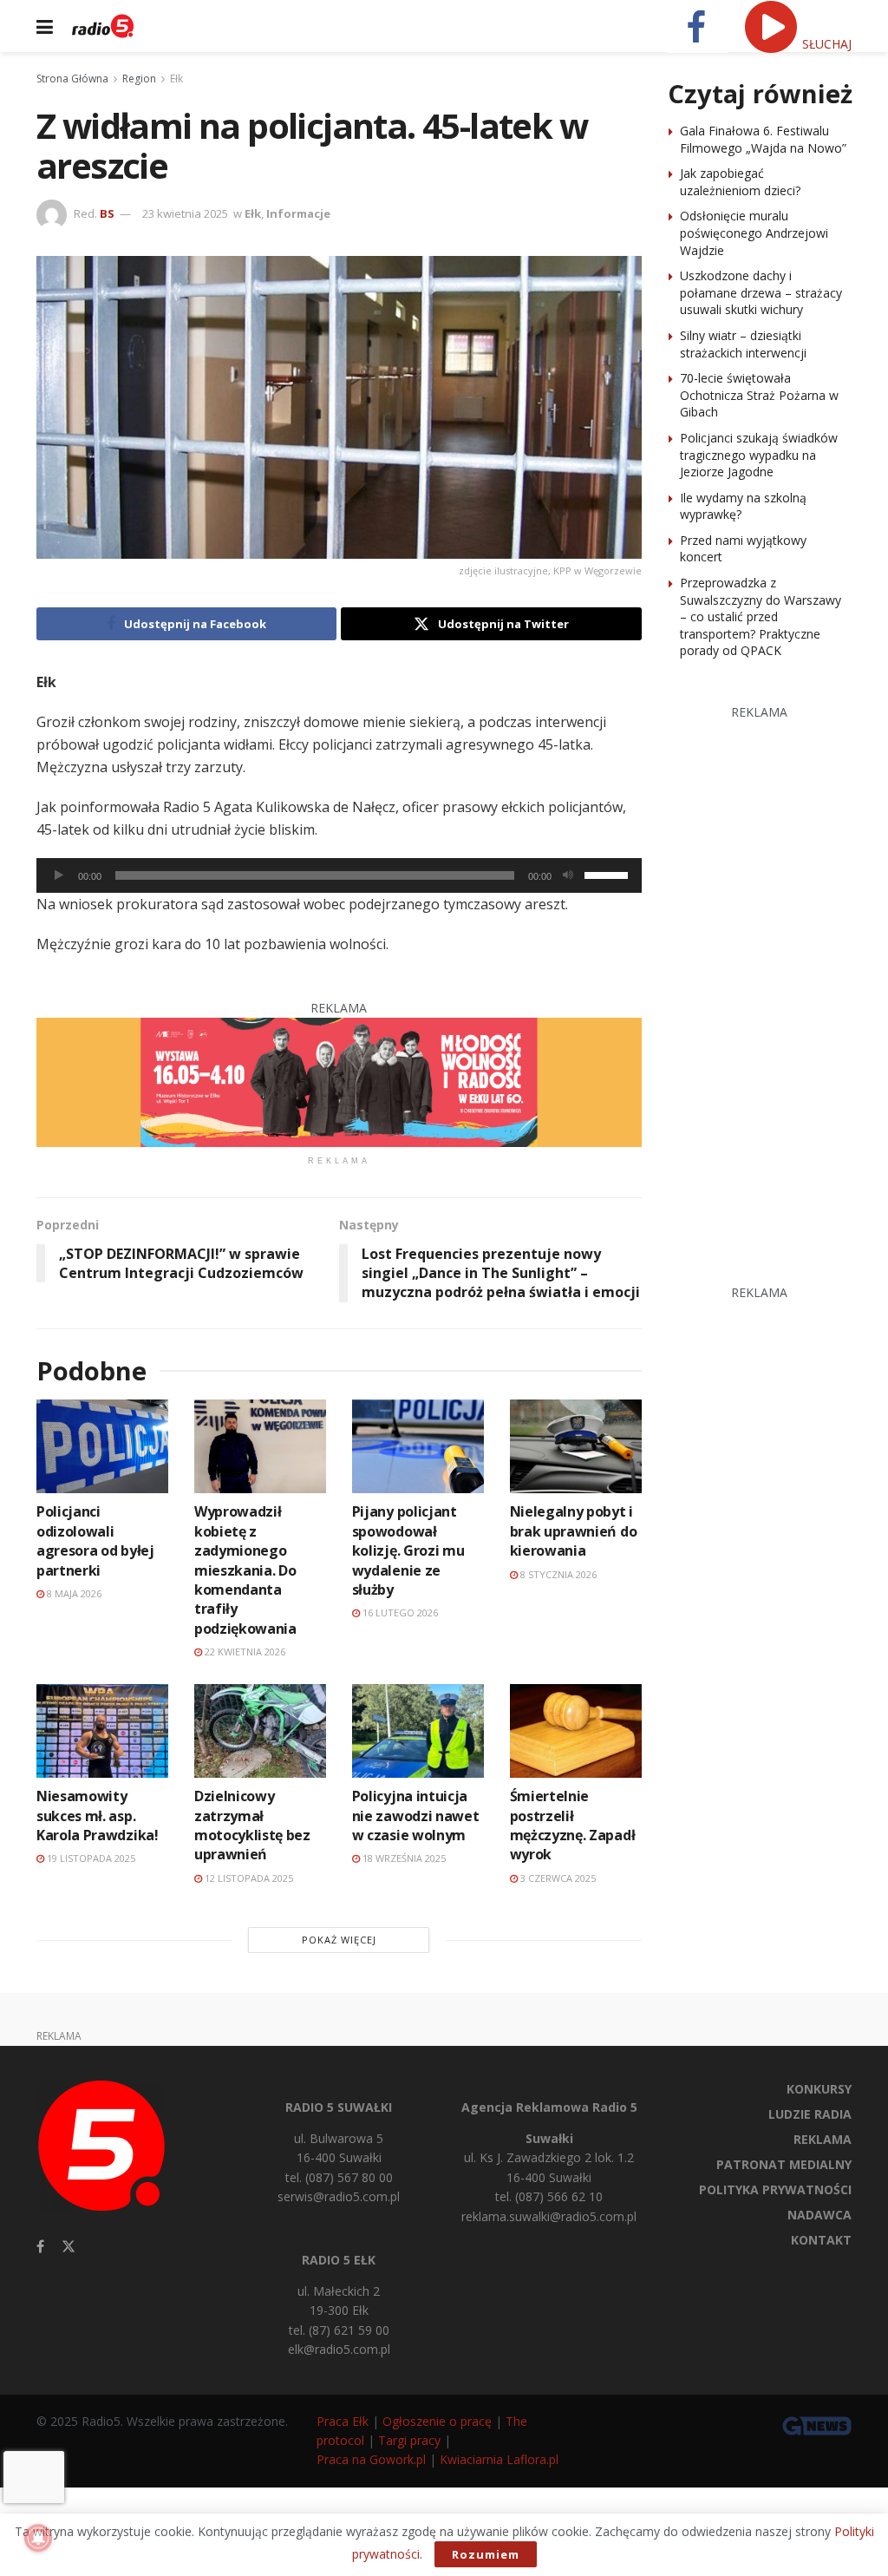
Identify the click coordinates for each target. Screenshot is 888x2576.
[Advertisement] (778, 982)
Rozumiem (486, 2554)
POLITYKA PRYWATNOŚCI (775, 2189)
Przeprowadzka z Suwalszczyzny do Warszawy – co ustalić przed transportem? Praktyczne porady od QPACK (761, 616)
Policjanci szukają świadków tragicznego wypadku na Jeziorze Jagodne (759, 455)
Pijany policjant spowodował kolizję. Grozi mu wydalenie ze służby (408, 1550)
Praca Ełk (343, 2421)
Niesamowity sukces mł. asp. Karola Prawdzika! (98, 1816)
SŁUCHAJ (825, 44)
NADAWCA (819, 2215)
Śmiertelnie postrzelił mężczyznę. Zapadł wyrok (573, 1825)
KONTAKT (821, 2240)
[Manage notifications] (38, 2538)
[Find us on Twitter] (69, 2247)
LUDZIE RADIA (810, 2114)
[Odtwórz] (59, 875)
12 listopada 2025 (248, 1878)
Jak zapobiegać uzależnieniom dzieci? (740, 182)
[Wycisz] (568, 875)
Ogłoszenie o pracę (437, 2421)
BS (107, 213)
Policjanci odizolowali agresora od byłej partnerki (95, 1540)
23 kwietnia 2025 (185, 213)
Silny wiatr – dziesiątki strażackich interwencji (743, 344)
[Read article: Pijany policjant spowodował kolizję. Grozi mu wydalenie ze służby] (418, 1447)
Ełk (176, 79)
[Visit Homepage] (103, 26)
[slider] (609, 874)
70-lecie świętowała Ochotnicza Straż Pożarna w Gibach (759, 395)
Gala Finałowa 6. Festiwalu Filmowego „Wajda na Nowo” (763, 139)
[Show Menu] (45, 26)
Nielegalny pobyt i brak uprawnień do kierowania (574, 1531)
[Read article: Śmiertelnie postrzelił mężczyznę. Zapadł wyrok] (576, 1731)
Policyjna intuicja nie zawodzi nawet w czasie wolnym (416, 1816)
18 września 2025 (403, 1858)
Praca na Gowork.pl (371, 2459)
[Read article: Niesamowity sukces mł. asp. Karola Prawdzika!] (102, 1731)
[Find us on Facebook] (40, 2247)
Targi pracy (409, 2440)
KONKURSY (819, 2089)
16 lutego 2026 (399, 1612)
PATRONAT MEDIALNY (784, 2164)
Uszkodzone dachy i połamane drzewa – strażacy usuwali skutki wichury (761, 292)
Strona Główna (72, 79)
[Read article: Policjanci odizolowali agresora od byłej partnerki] (102, 1447)
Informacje (298, 213)
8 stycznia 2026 (557, 1574)
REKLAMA (823, 2139)
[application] (339, 875)
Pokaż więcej (339, 1940)
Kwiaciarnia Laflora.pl (499, 2459)
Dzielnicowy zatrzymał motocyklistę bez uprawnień (252, 1825)
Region (139, 79)
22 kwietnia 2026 (244, 1652)
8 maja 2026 (73, 1593)
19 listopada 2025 (90, 1858)
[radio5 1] (339, 1081)
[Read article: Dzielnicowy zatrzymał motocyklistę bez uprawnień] (260, 1731)
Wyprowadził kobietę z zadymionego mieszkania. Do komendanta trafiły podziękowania (245, 1570)
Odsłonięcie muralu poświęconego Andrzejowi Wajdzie (754, 233)
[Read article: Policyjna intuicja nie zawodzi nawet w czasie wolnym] (418, 1731)
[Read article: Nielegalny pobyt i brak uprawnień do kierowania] (576, 1447)
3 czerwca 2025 (557, 1878)
